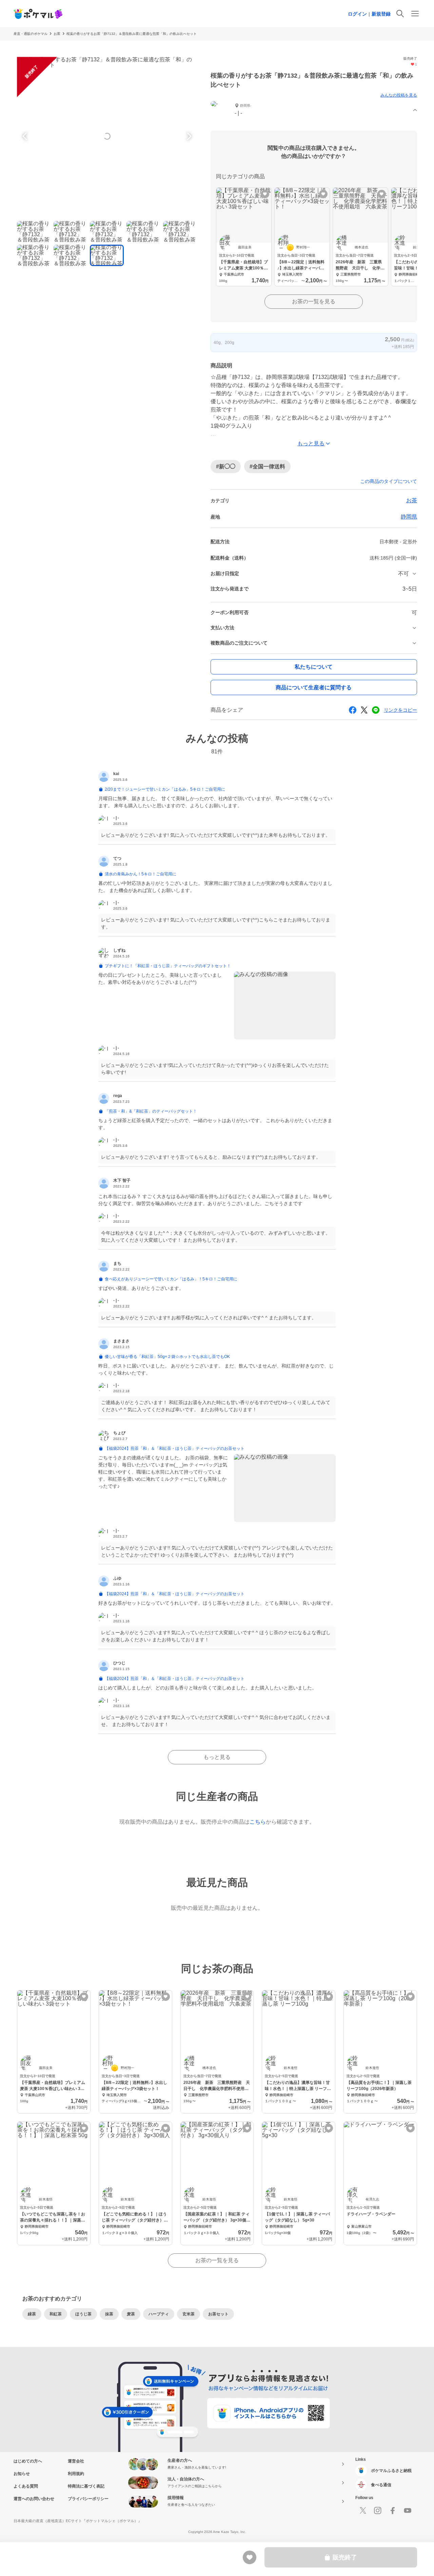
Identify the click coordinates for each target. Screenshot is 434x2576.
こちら (258, 1822)
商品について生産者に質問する (314, 687)
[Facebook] (393, 2511)
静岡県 (409, 517)
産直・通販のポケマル (31, 34)
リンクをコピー (400, 710)
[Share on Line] (376, 710)
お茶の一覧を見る (314, 301)
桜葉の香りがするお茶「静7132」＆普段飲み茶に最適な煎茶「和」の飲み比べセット (132, 34)
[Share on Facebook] (353, 710)
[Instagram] (378, 2511)
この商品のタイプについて (389, 481)
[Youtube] (408, 2511)
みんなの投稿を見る (399, 95)
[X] (363, 2511)
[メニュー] (415, 14)
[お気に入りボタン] (265, 194)
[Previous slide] (26, 136)
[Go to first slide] (188, 136)
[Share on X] (364, 710)
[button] (314, 110)
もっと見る (217, 1757)
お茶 (57, 34)
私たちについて (314, 667)
